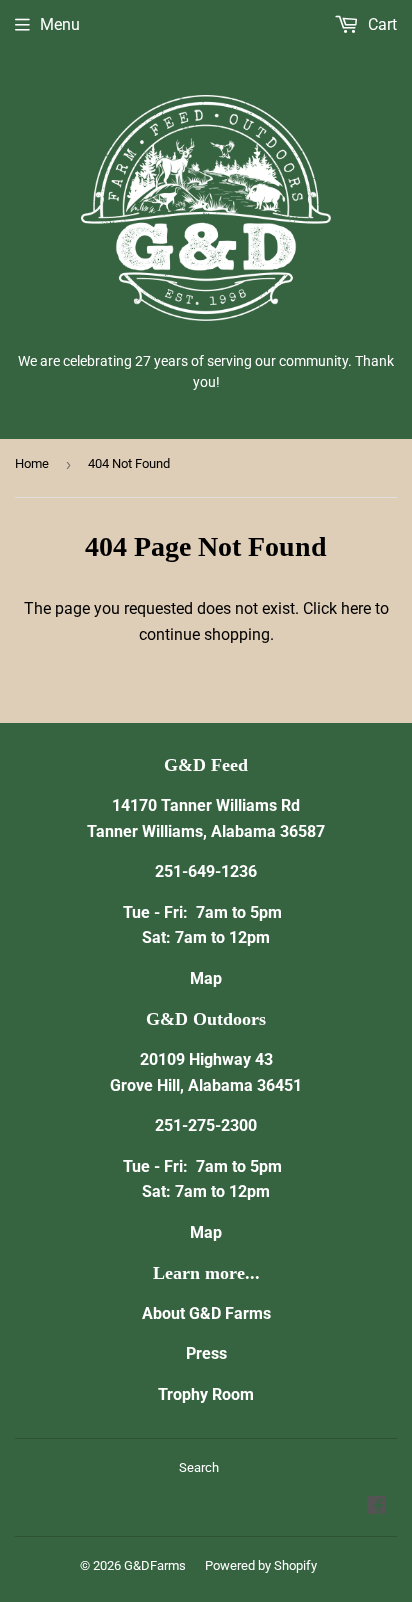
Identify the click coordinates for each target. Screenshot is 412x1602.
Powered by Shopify (261, 1565)
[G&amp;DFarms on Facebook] (376, 1507)
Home (32, 463)
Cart (380, 24)
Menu (60, 24)
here (356, 608)
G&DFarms (155, 1565)
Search (199, 1467)
